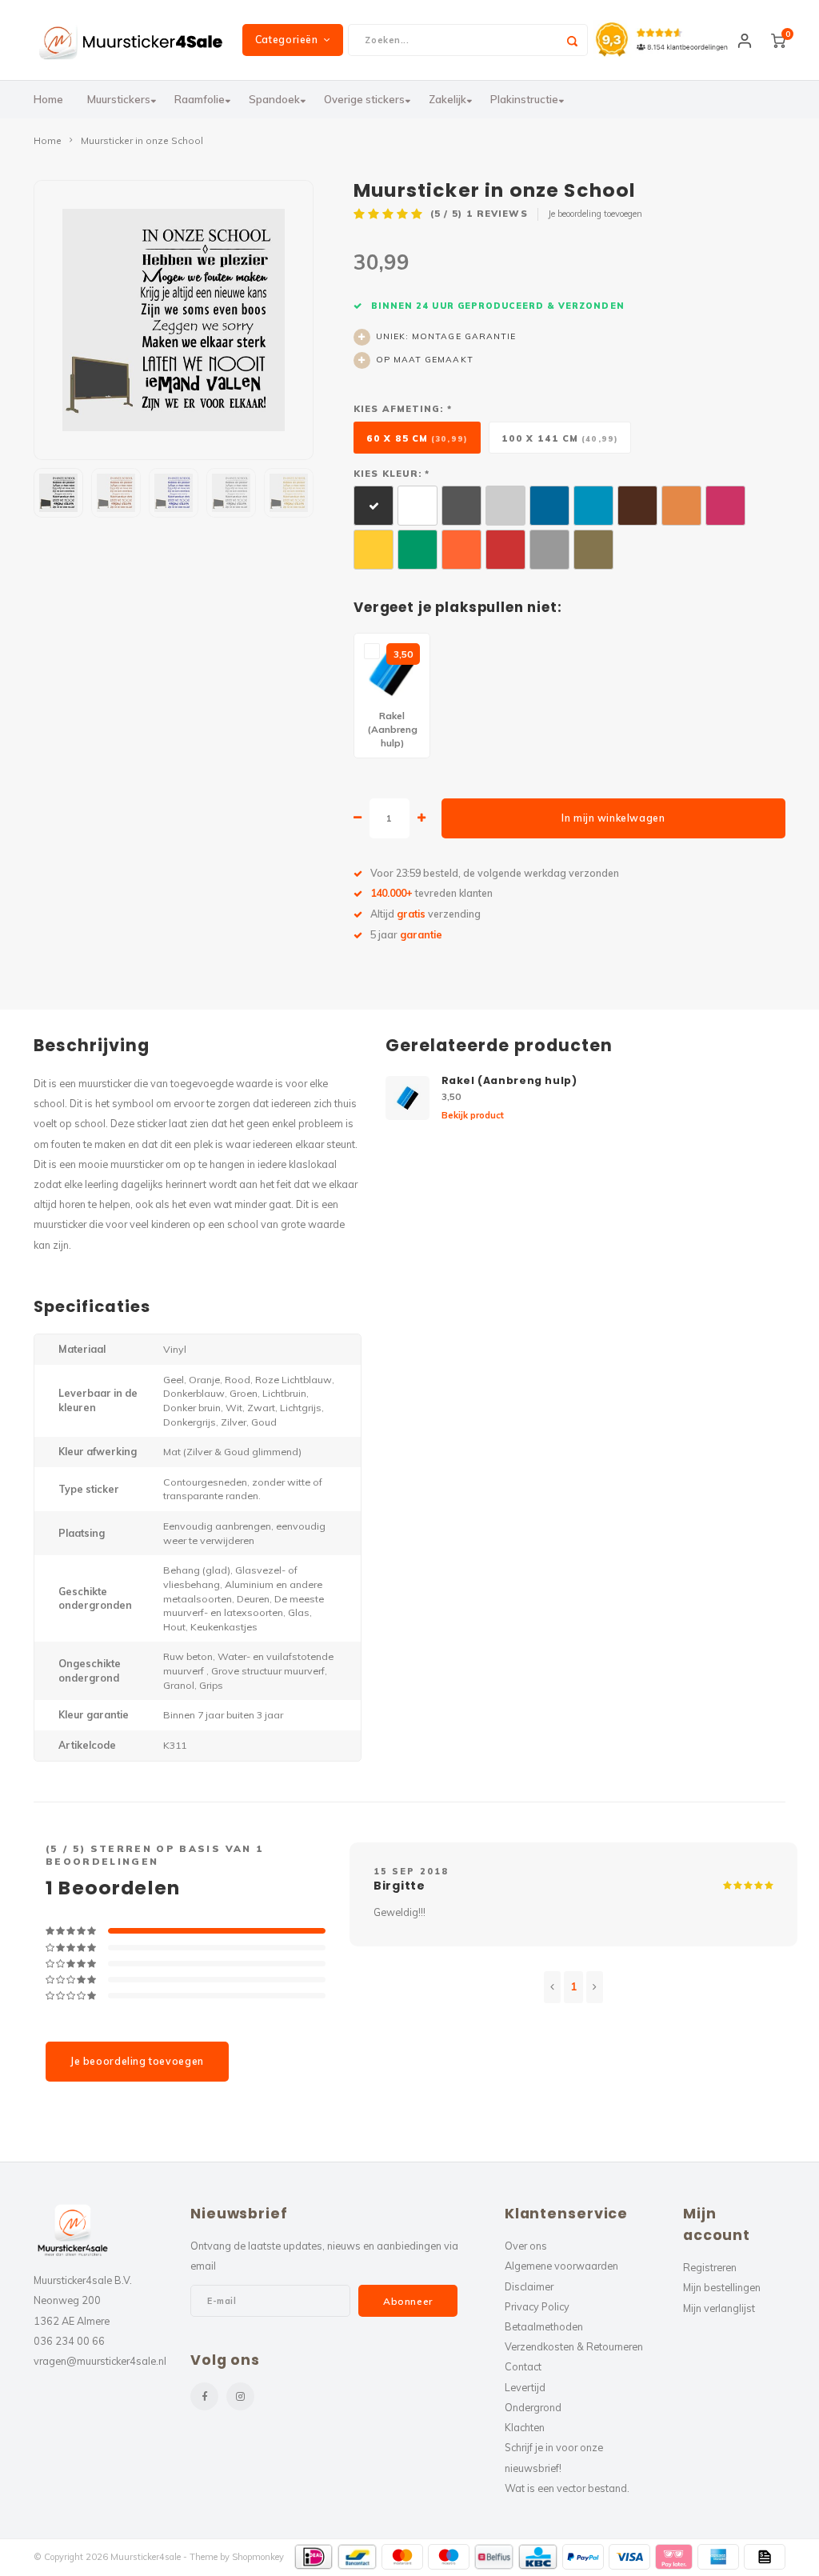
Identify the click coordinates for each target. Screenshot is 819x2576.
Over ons (526, 2246)
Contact (523, 2366)
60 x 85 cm (417, 438)
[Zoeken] (572, 40)
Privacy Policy (537, 2306)
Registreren (710, 2267)
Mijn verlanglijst (719, 2308)
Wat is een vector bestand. (567, 2488)
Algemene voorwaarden (561, 2266)
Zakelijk (447, 99)
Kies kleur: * (392, 474)
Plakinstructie (524, 99)
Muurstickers (119, 99)
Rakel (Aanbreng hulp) (509, 1080)
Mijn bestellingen (722, 2287)
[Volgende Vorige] (595, 1987)
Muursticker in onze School (142, 140)
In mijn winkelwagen (613, 818)
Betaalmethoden (544, 2326)
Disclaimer (529, 2286)
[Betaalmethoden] (314, 2557)
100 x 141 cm (560, 438)
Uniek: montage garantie (446, 336)
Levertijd (525, 2387)
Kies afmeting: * (403, 409)
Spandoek (274, 99)
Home (48, 99)
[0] (778, 40)
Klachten (525, 2427)
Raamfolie (200, 99)
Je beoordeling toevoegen (595, 214)
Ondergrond (533, 2407)
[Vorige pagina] (552, 1987)
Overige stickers (364, 99)
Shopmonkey (258, 2557)
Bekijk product (473, 1115)
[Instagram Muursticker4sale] (240, 2396)
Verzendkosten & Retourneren (574, 2346)
